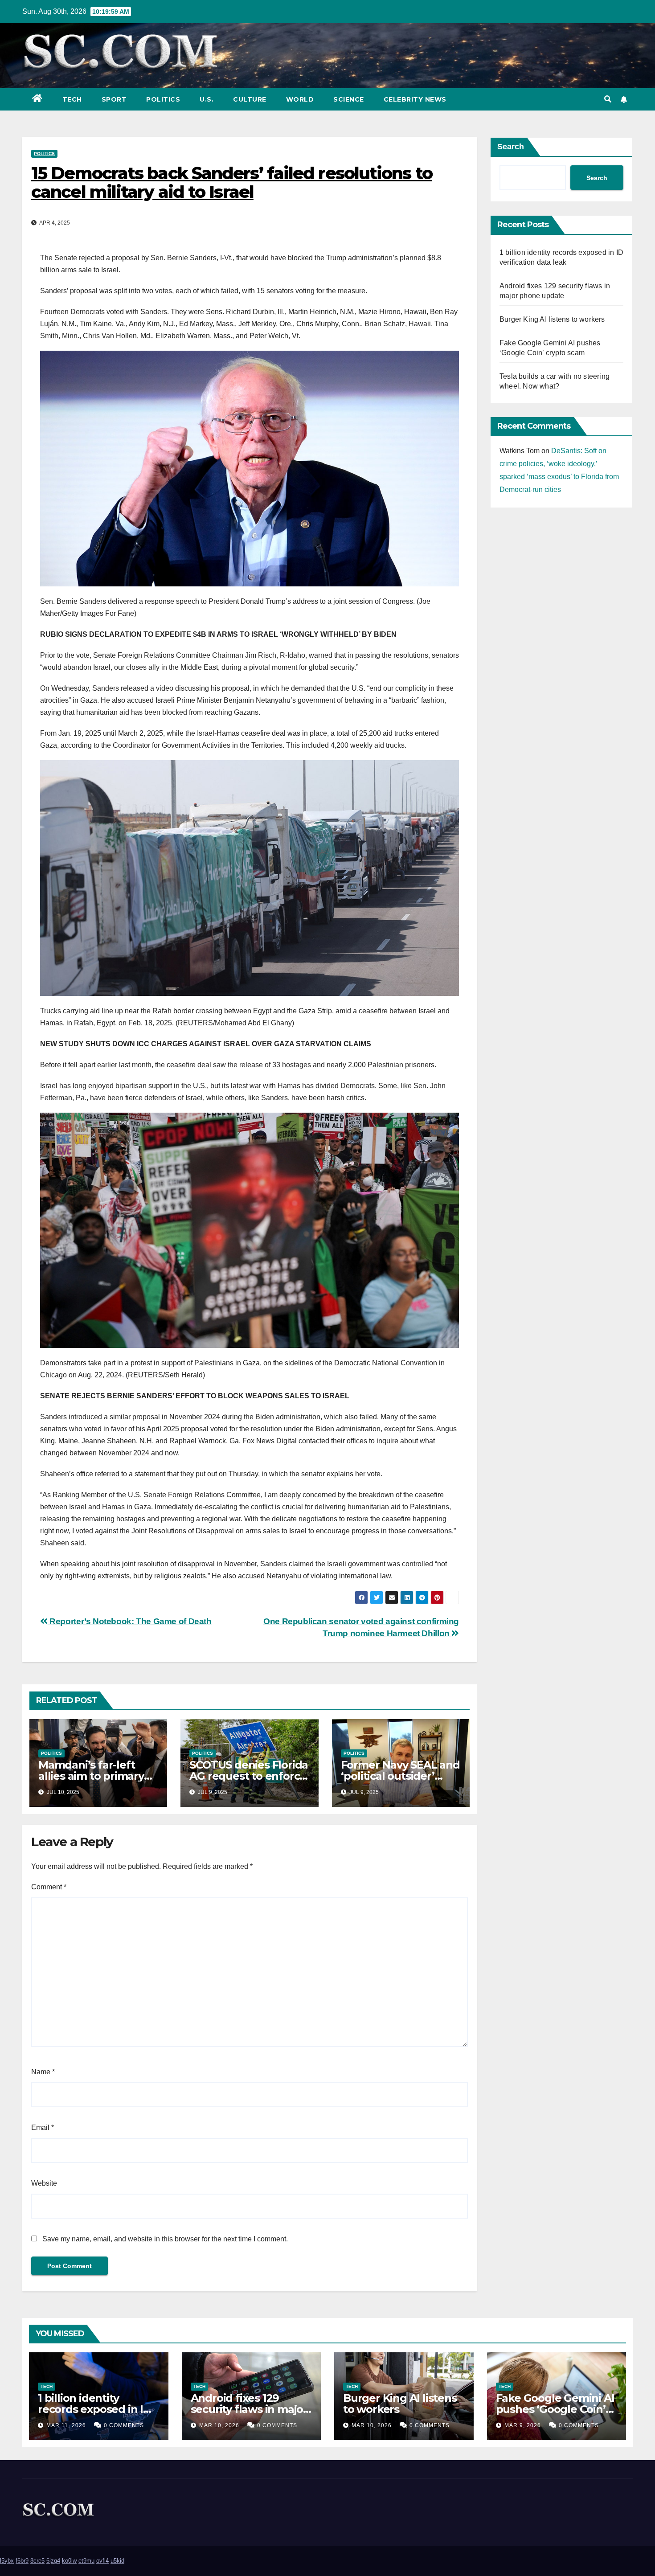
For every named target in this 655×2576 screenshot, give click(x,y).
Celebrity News (415, 99)
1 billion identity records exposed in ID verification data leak (95, 2409)
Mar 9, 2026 (523, 2425)
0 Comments (124, 2425)
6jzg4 (53, 2561)
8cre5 (37, 2561)
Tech (72, 99)
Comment (49, 1887)
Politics (163, 99)
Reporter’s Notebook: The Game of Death (130, 1621)
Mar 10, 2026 (219, 2425)
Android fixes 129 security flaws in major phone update (249, 2409)
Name (43, 2072)
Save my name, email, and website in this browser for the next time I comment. (165, 2239)
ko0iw (69, 2561)
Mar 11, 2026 (66, 2425)
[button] (608, 99)
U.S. (207, 99)
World (300, 99)
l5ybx (7, 2561)
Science (349, 99)
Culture (250, 99)
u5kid (117, 2561)
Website (44, 2183)
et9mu (86, 2561)
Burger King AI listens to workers (552, 319)
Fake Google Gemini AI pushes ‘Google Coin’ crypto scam (555, 2409)
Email (43, 2128)
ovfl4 (102, 2561)
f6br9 (22, 2561)
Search (511, 147)
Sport (114, 99)
